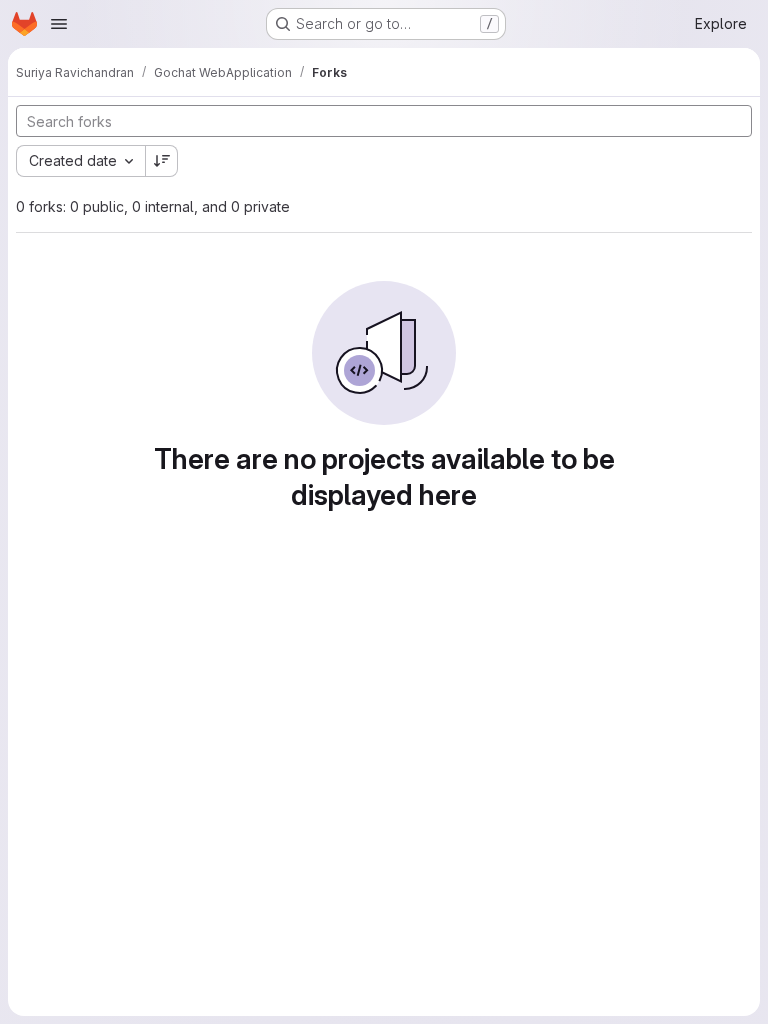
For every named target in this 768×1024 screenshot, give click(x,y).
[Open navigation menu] (59, 24)
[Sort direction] (162, 161)
